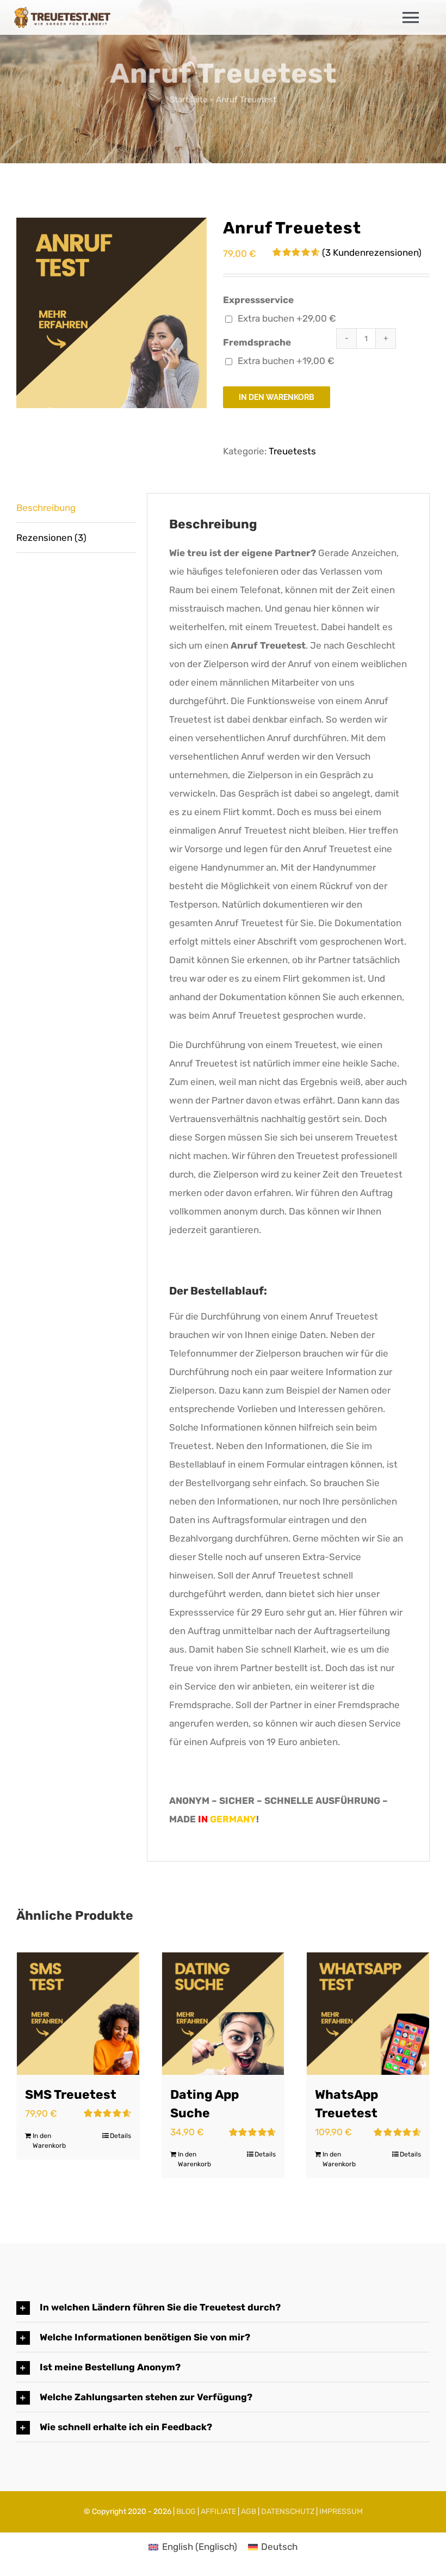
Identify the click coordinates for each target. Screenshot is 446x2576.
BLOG (186, 2512)
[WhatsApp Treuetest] (368, 2014)
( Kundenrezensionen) (372, 252)
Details (120, 2136)
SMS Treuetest (71, 2095)
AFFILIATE (218, 2512)
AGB (249, 2512)
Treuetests (292, 451)
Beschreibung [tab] (46, 508)
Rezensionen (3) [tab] (51, 538)
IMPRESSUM (341, 2512)
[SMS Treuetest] (78, 2014)
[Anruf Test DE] (112, 313)
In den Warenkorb (277, 397)
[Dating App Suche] (223, 2014)
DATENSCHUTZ (288, 2512)
